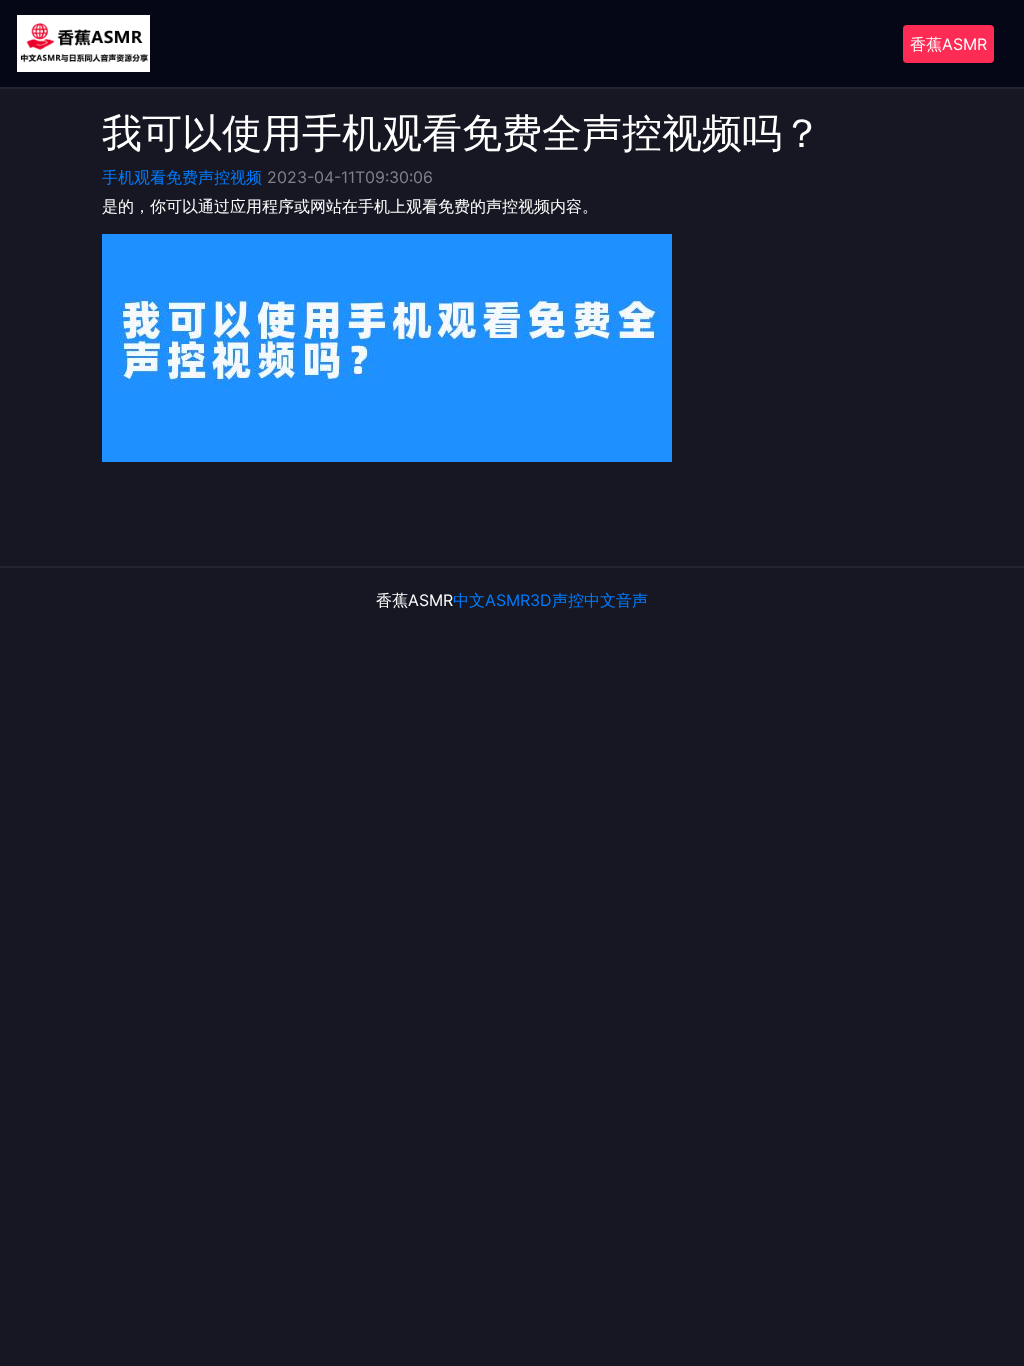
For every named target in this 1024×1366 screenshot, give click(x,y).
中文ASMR (491, 600)
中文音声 (616, 600)
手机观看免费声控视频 (182, 177)
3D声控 (557, 600)
